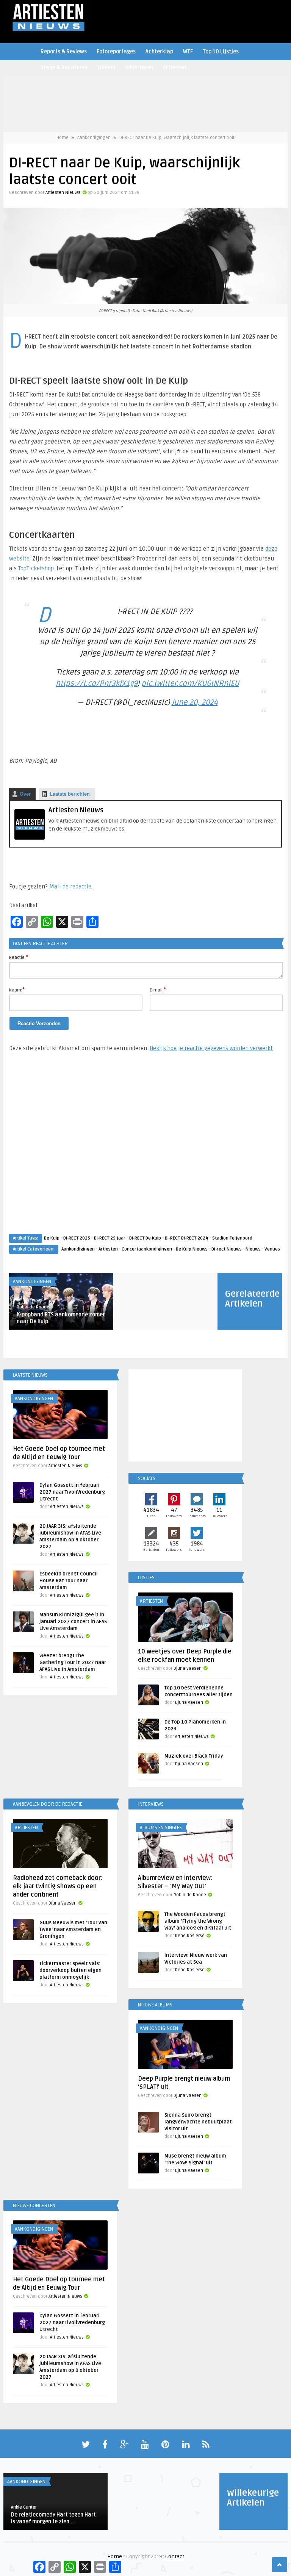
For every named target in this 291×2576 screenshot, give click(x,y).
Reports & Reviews (64, 52)
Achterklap (159, 52)
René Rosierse (190, 1936)
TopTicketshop (36, 568)
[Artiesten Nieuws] (30, 838)
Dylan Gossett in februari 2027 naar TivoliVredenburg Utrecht (72, 1492)
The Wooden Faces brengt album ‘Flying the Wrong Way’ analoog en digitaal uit (198, 1921)
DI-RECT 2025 (77, 1238)
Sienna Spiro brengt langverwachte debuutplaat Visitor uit (198, 2122)
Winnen (106, 68)
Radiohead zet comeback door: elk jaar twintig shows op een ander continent (58, 1886)
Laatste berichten (70, 794)
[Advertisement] (145, 1150)
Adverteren (139, 68)
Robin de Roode (33, 1307)
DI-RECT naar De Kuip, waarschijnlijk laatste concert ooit (177, 138)
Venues (272, 1249)
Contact (175, 2556)
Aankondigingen (94, 138)
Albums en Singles (161, 1828)
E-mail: (158, 990)
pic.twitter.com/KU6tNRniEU (190, 684)
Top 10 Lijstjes (221, 52)
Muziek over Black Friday (194, 1756)
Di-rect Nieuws (227, 1249)
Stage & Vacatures (64, 68)
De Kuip (52, 1238)
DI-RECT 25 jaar (110, 1238)
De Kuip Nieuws (192, 1249)
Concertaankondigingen (147, 1249)
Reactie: (19, 957)
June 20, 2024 (195, 703)
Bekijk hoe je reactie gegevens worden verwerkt (211, 1048)
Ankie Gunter (24, 2507)
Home (63, 138)
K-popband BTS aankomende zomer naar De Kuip (61, 1318)
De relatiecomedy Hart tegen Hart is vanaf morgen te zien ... (53, 2518)
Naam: (17, 990)
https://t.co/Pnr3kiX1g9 (97, 684)
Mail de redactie (70, 887)
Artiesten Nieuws (63, 193)
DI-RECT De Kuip (145, 1238)
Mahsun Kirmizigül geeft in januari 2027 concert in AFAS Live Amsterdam (73, 1622)
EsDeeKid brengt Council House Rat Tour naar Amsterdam (69, 1581)
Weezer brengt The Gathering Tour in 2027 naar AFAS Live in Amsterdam (73, 1663)
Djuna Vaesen (188, 1668)
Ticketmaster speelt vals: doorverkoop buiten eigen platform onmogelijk (70, 1970)
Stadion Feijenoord (232, 1238)
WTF (188, 52)
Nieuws (253, 1249)
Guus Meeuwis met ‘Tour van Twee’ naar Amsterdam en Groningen (73, 1930)
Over (25, 794)
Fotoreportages (116, 52)
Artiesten (174, 68)
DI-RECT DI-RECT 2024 (187, 1238)
